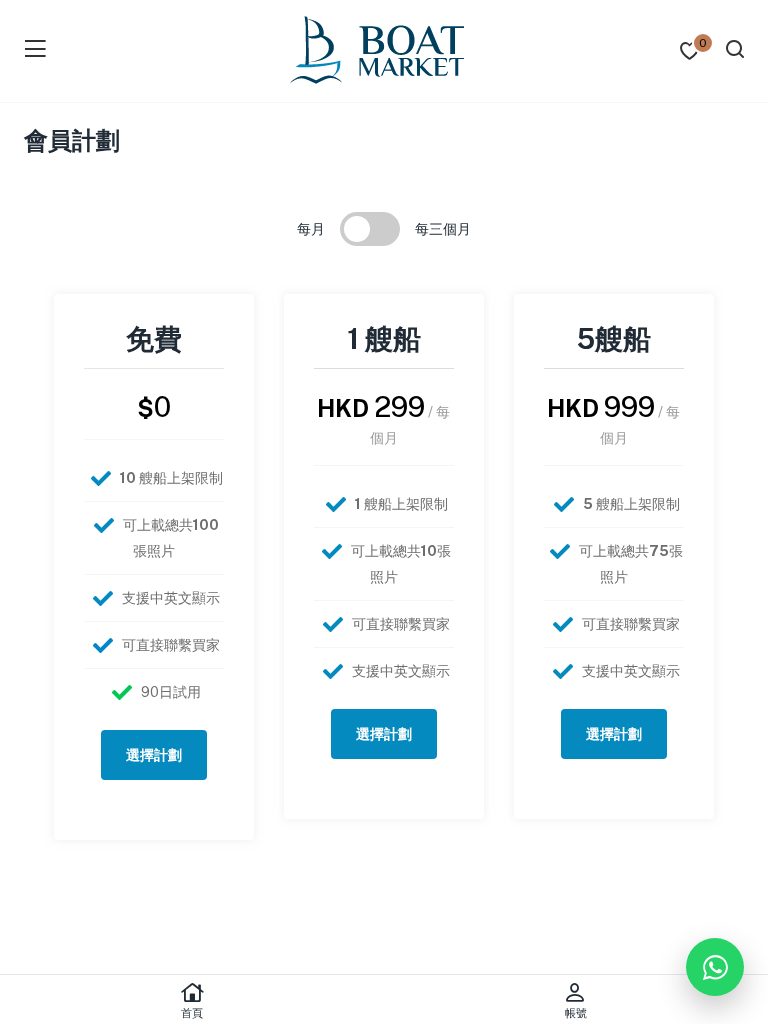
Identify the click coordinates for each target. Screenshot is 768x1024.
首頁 (192, 1013)
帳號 (576, 1013)
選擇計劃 (154, 755)
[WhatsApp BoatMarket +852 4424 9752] (715, 967)
